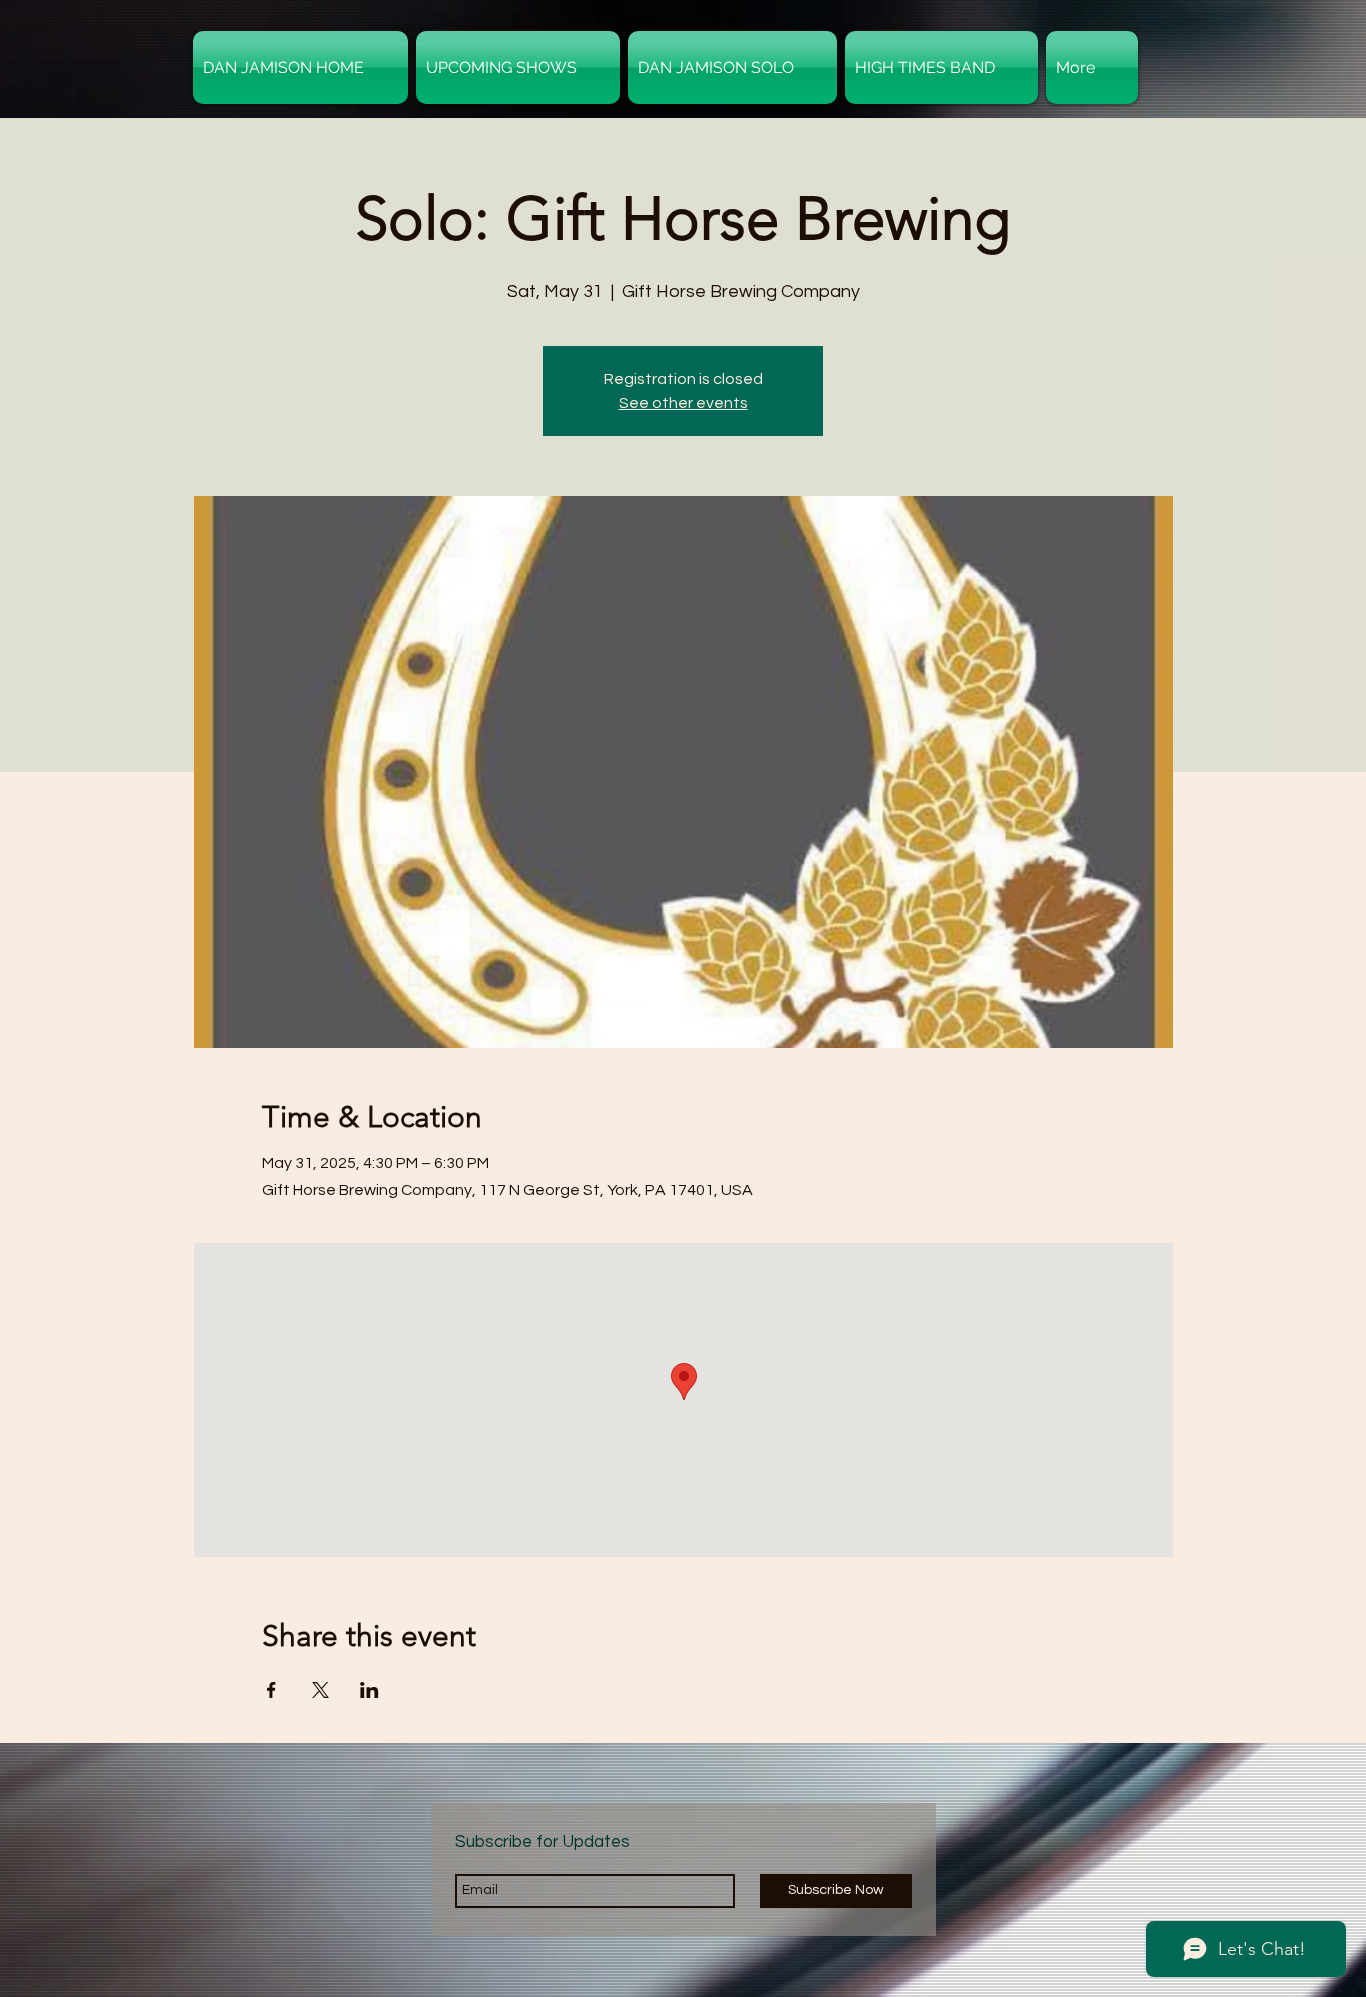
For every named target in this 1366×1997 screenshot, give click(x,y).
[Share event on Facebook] (271, 1690)
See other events (683, 403)
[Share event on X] (320, 1690)
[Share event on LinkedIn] (369, 1690)
